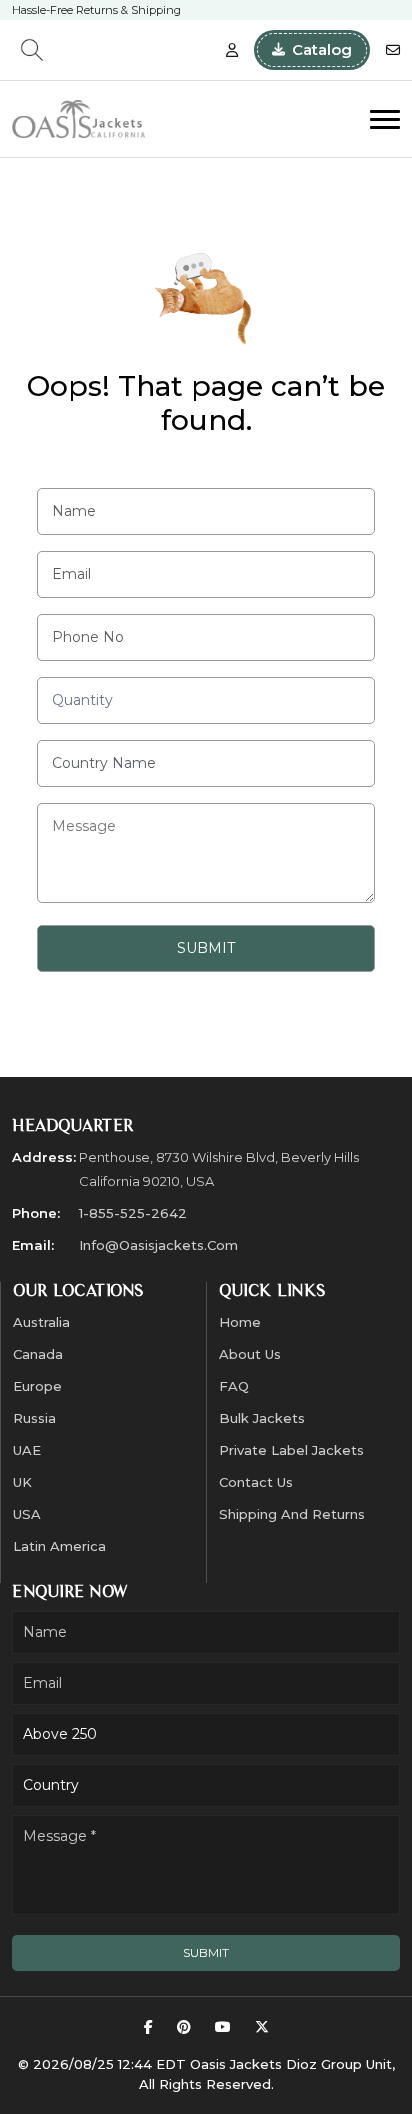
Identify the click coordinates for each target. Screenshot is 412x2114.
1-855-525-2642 (133, 1213)
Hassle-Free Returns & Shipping (96, 10)
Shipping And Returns (292, 1514)
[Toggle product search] (32, 50)
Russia (34, 1418)
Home (240, 1322)
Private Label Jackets (291, 1450)
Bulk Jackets (262, 1418)
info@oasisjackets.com (158, 1245)
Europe (37, 1386)
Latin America (59, 1546)
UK (22, 1482)
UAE (27, 1450)
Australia (41, 1322)
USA (27, 1514)
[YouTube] (223, 2027)
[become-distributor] (232, 50)
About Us (250, 1354)
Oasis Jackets (236, 2064)
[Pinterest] (184, 2027)
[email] (393, 50)
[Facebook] (148, 2027)
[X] (262, 2027)
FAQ (234, 1386)
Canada (38, 1354)
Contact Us (256, 1482)
